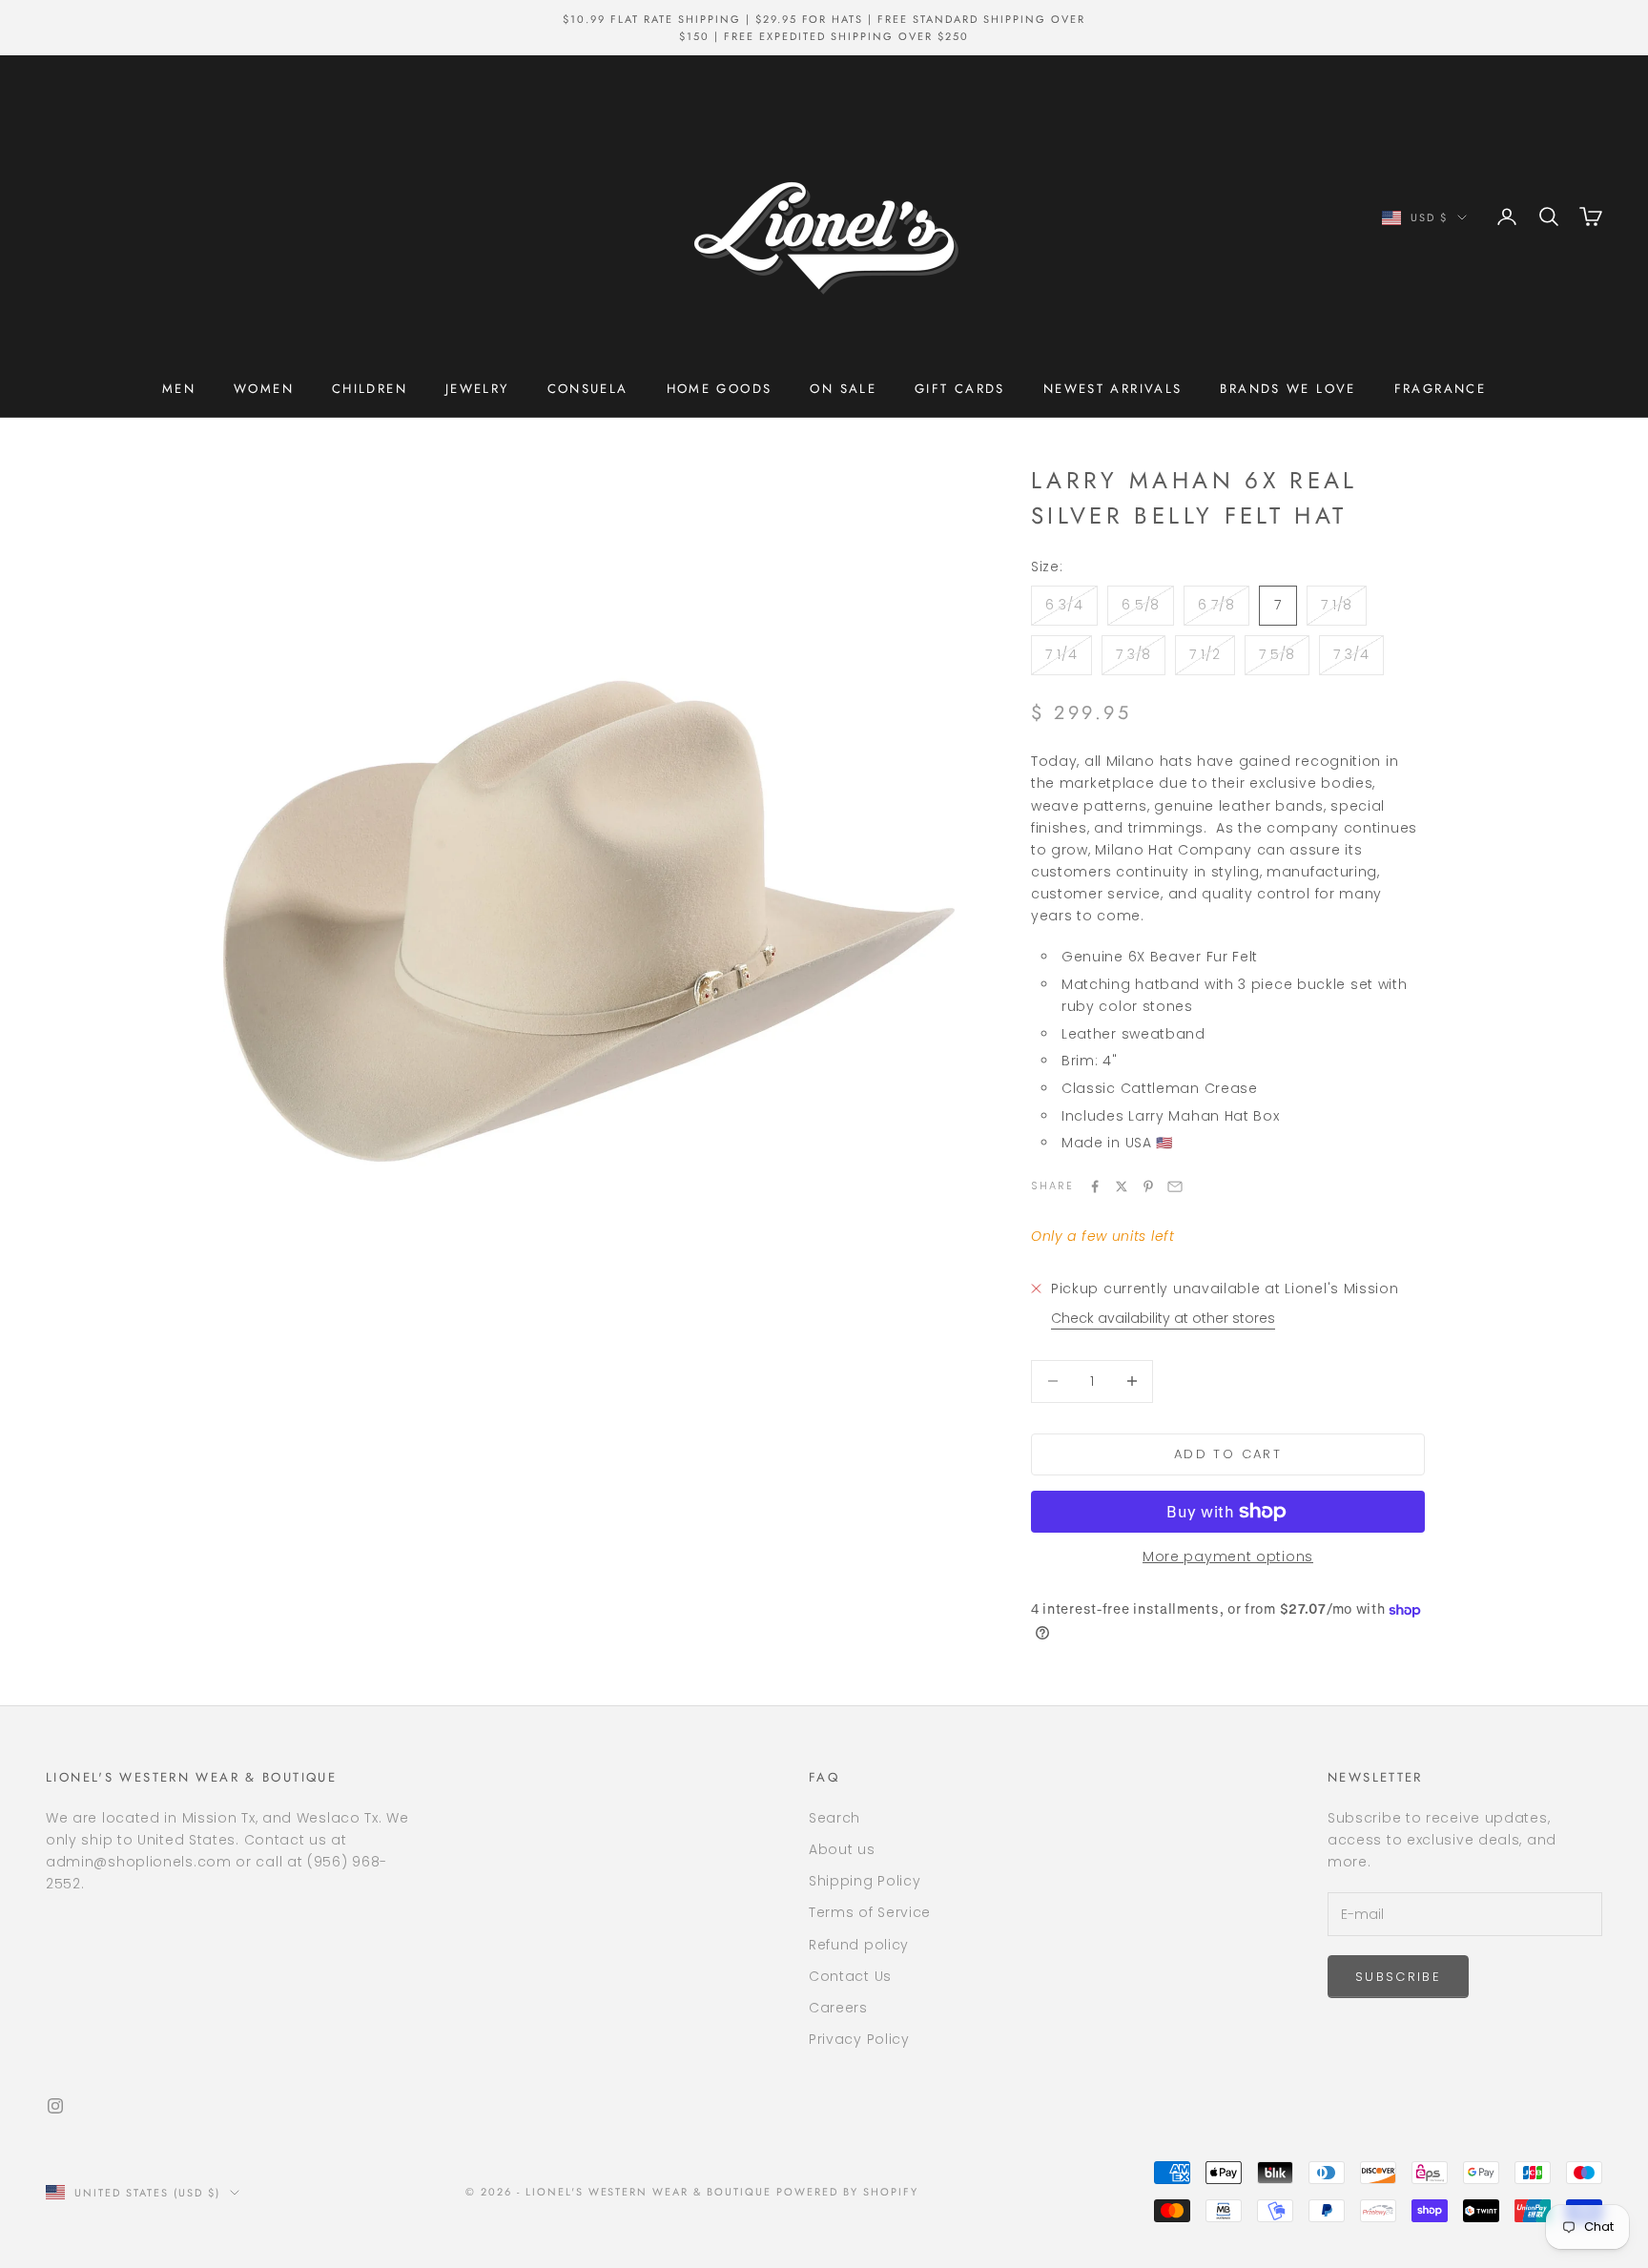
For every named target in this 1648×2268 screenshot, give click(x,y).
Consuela (588, 389)
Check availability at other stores (1163, 1318)
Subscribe (1398, 1977)
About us (842, 1849)
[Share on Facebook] (1095, 1186)
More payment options (1228, 1557)
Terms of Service (870, 1912)
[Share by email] (1175, 1186)
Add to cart (1228, 1454)
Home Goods (720, 389)
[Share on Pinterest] (1148, 1186)
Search (834, 1818)
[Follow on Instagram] (55, 2106)
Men (179, 389)
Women (264, 389)
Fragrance (1440, 389)
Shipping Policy (865, 1881)
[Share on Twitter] (1122, 1186)
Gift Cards (960, 389)
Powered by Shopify (847, 2192)
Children (370, 389)
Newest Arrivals (1113, 389)
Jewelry (477, 389)
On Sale (843, 389)
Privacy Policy (859, 2039)
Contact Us (850, 1976)
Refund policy (859, 1945)
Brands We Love (1287, 389)
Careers (838, 2008)
